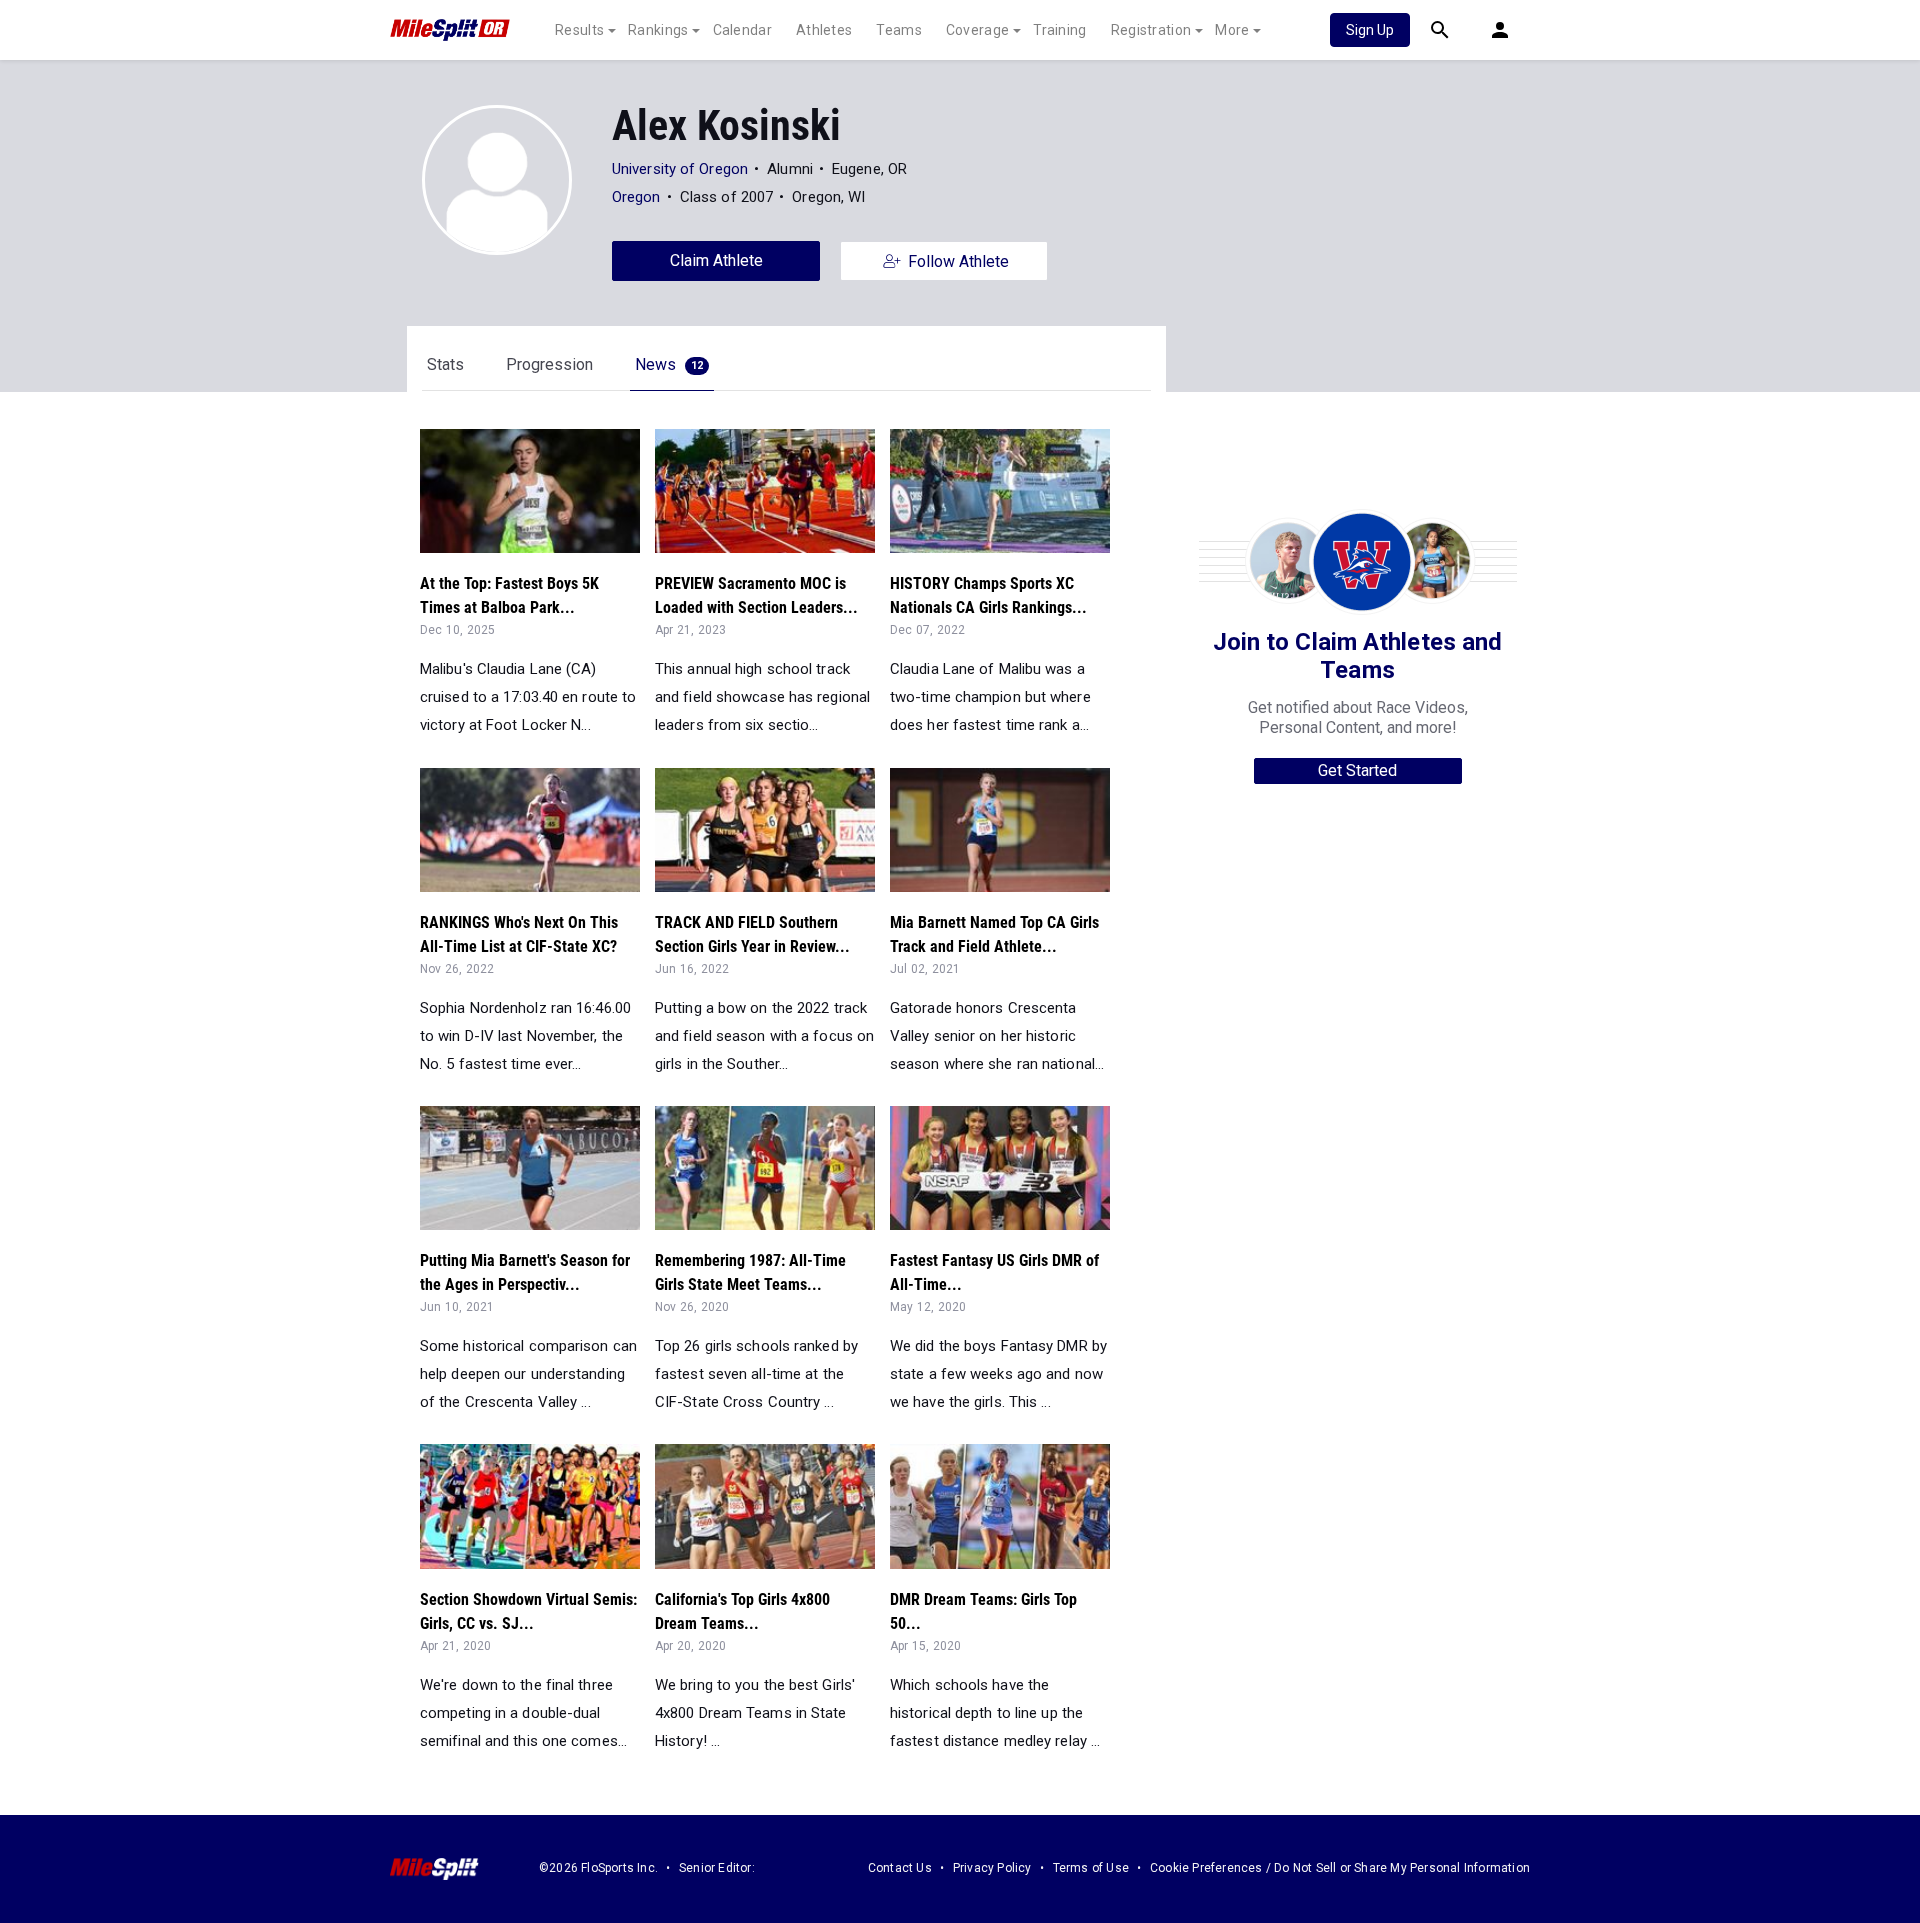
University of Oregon (680, 169)
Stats (445, 364)
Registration (1151, 30)
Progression (549, 364)
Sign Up (1370, 30)
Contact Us (900, 1868)
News (669, 364)
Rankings (658, 30)
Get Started (1357, 770)
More (1232, 30)
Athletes (824, 30)
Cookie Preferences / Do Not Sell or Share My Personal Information (1340, 1868)
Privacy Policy (992, 1868)
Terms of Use (1091, 1868)
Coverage (977, 30)
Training (1059, 30)
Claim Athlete (716, 260)
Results (579, 30)
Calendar (742, 30)
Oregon (638, 197)
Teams (899, 30)
